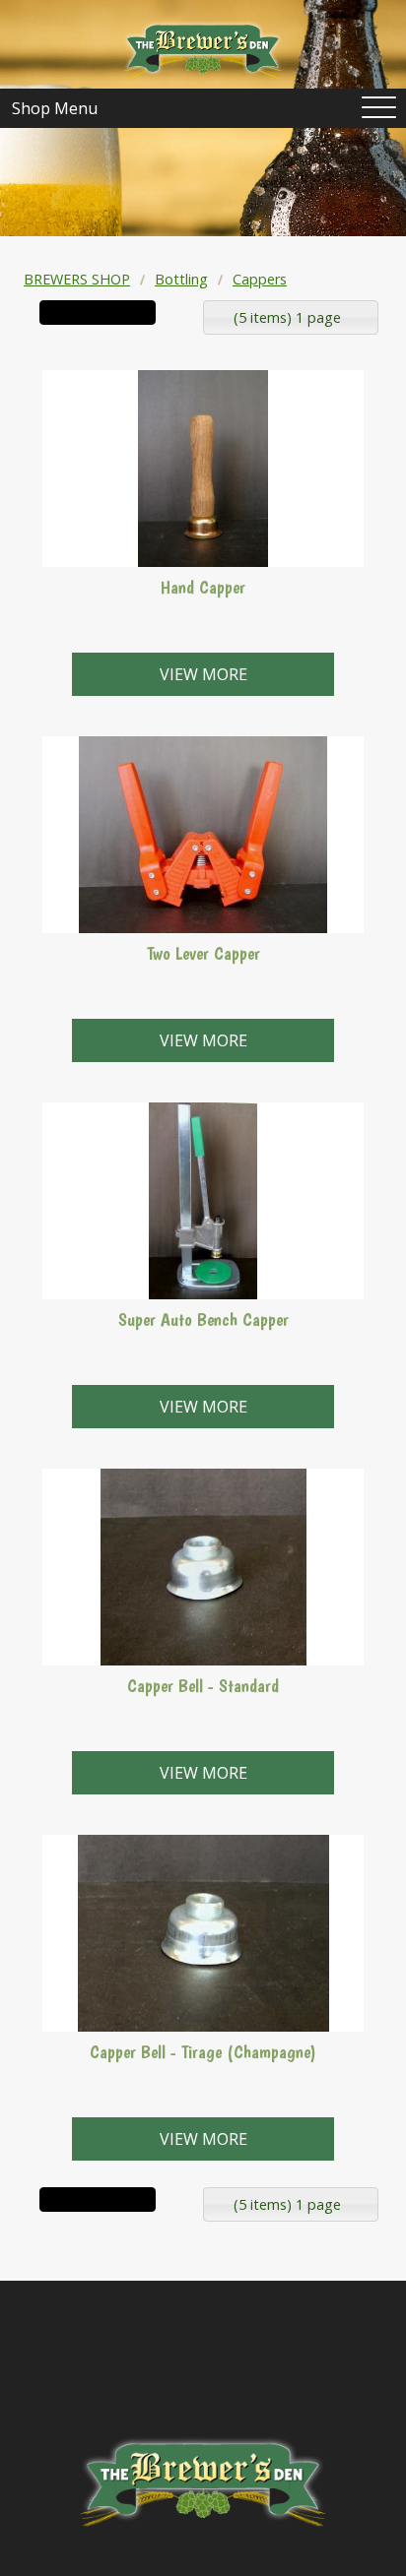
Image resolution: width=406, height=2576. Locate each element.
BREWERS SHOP (77, 279)
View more (203, 674)
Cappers (260, 279)
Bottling (181, 279)
